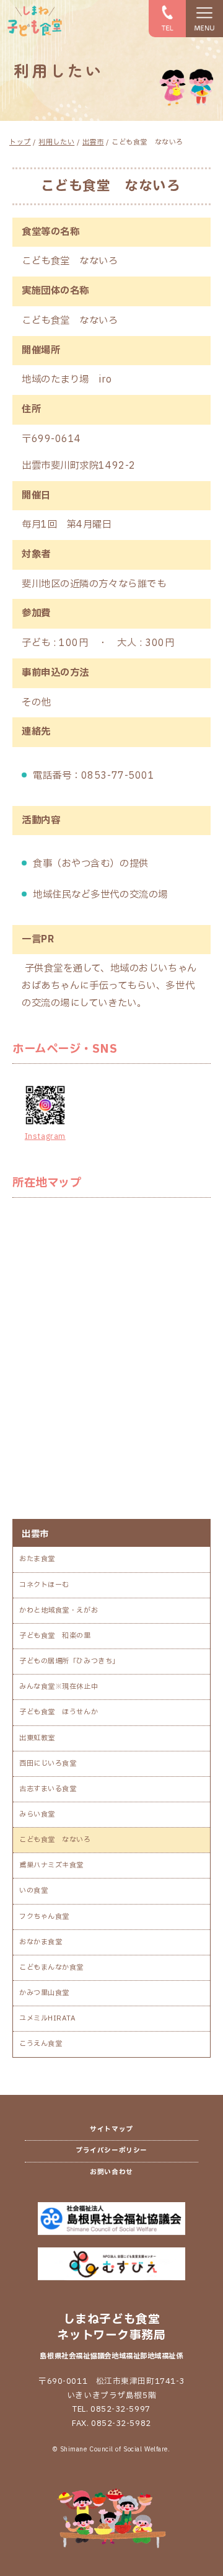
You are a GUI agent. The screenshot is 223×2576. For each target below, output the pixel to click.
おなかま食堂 (41, 1942)
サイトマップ (111, 2130)
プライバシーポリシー (111, 2151)
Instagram (45, 1136)
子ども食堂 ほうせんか (59, 1712)
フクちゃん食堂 (44, 1917)
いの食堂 (33, 1891)
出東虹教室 (37, 1738)
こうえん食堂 (41, 2044)
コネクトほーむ (44, 1585)
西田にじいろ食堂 (48, 1764)
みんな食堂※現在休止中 (59, 1687)
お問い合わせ (111, 2172)
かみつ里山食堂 (44, 1993)
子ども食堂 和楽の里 (55, 1636)
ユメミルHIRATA (48, 2018)
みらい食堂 (37, 1814)
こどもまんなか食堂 (51, 1967)
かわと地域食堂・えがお (59, 1610)
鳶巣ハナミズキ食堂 (51, 1865)
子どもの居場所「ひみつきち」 (69, 1661)
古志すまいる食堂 (48, 1789)
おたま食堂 (37, 1559)
